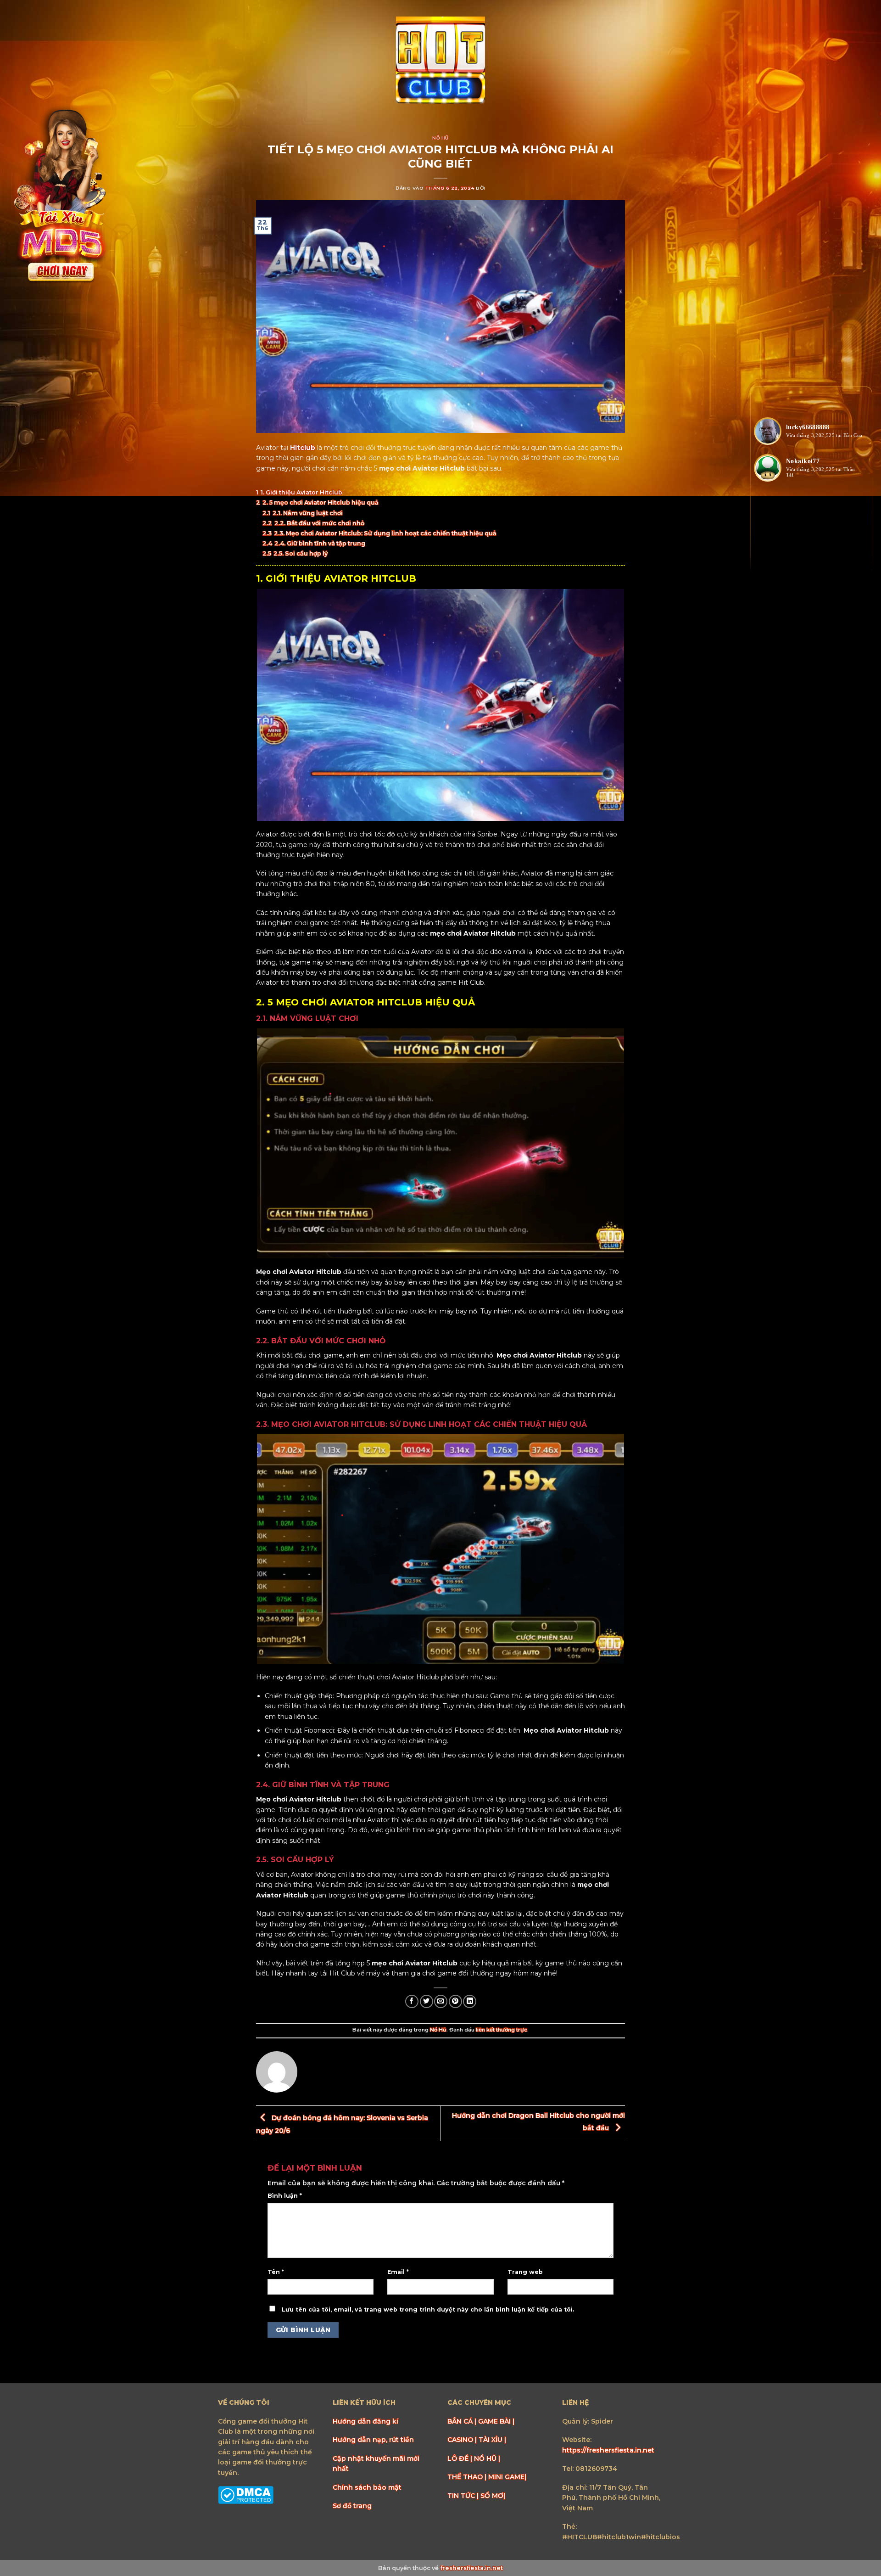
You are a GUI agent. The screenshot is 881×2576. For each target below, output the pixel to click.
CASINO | (463, 2440)
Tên (276, 2272)
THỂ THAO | (468, 2477)
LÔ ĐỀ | (461, 2458)
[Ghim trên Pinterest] (455, 2001)
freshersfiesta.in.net (471, 2568)
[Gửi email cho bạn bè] (441, 2001)
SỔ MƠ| (493, 2496)
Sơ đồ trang (352, 2506)
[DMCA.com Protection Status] (246, 2495)
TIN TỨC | (464, 2496)
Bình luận (285, 2196)
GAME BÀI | (496, 2421)
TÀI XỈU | (492, 2440)
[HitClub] (440, 61)
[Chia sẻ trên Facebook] (412, 2001)
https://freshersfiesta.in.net (608, 2450)
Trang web (525, 2272)
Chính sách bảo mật (367, 2487)
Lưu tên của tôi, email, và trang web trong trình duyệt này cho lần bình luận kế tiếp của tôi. (428, 2309)
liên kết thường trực (502, 2030)
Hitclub (303, 448)
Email (398, 2272)
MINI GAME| (507, 2477)
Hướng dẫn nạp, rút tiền (373, 2440)
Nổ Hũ (440, 138)
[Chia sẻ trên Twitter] (427, 2001)
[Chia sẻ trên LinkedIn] (470, 2001)
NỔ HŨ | (487, 2458)
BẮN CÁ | (463, 2421)
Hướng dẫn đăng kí (365, 2421)
